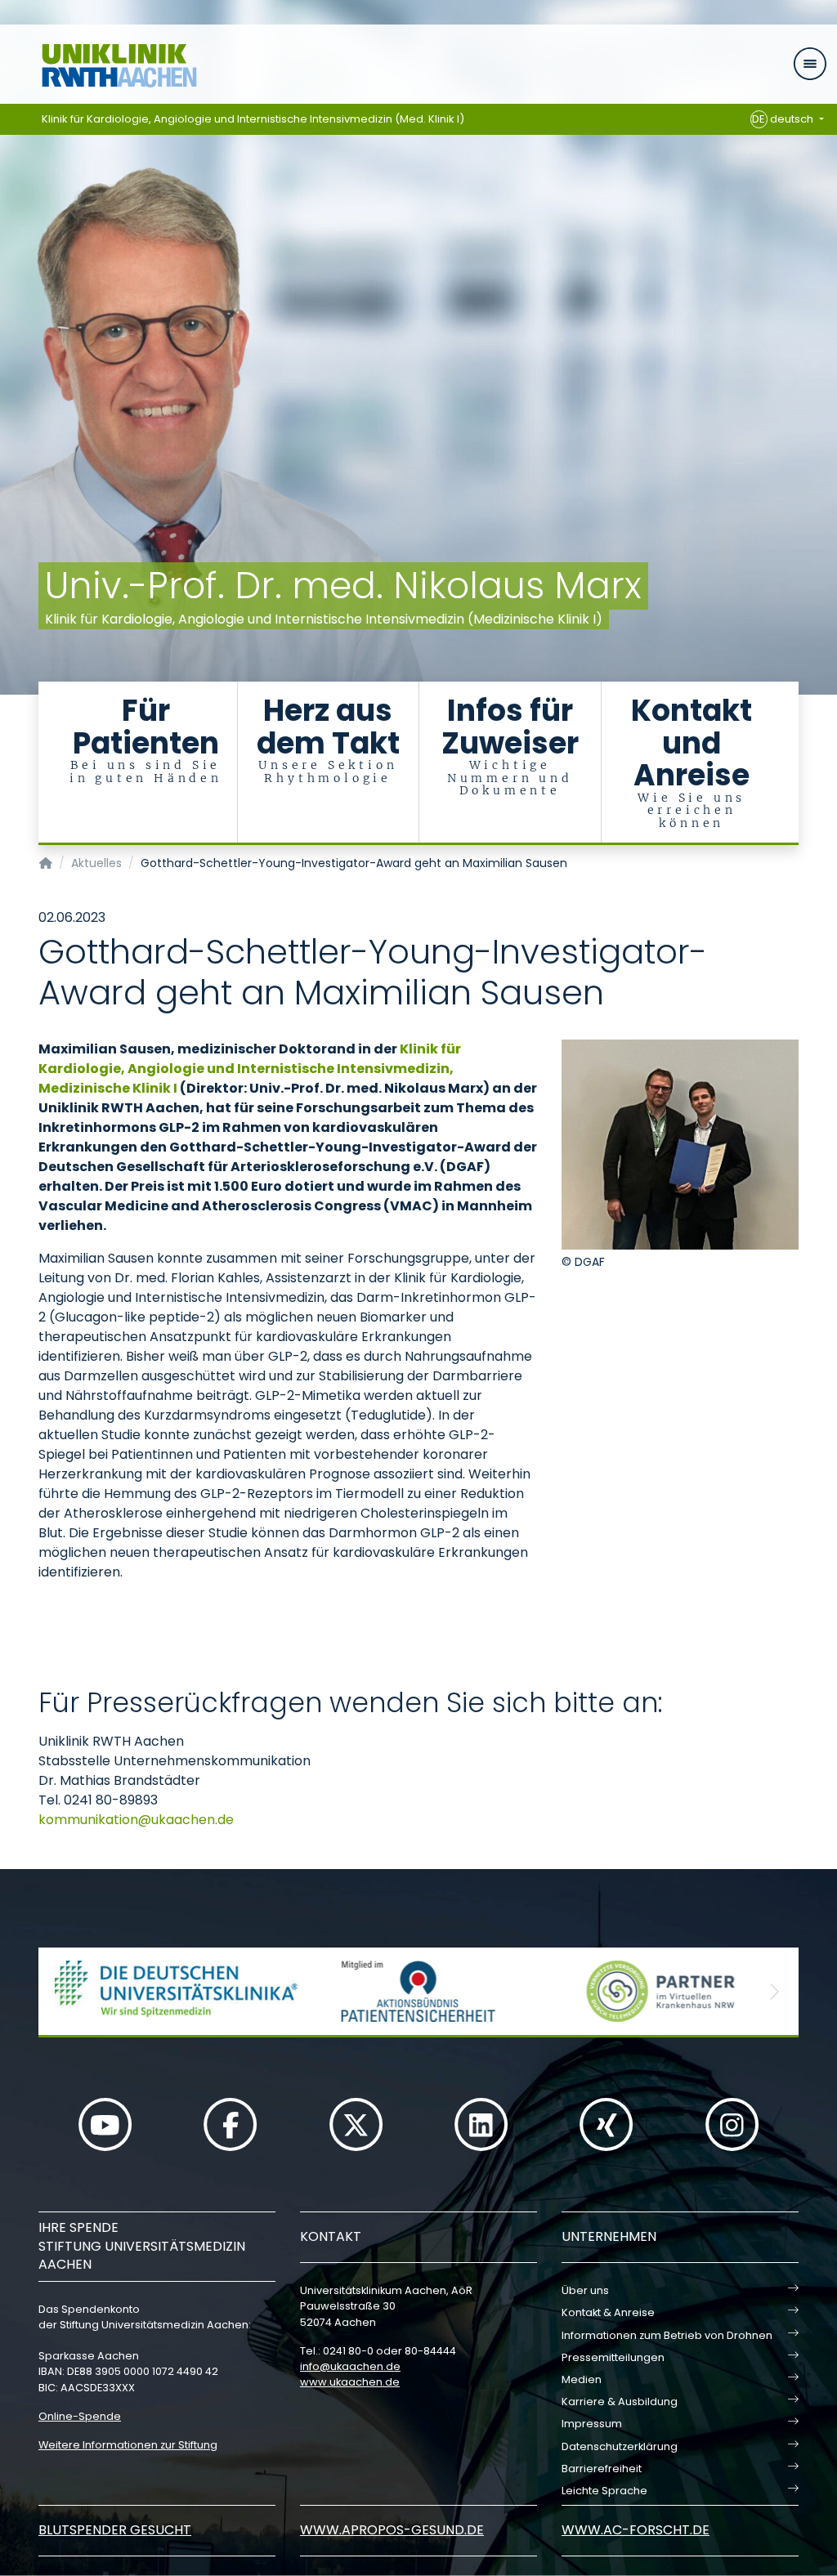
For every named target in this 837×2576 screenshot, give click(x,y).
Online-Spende (80, 2416)
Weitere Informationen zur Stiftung (128, 2445)
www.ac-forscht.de (636, 2530)
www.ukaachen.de (350, 2382)
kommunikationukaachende (136, 1820)
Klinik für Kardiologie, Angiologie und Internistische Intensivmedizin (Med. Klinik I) (253, 119)
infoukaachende (350, 2366)
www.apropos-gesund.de (392, 2530)
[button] (63, 1991)
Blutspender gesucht (115, 2530)
